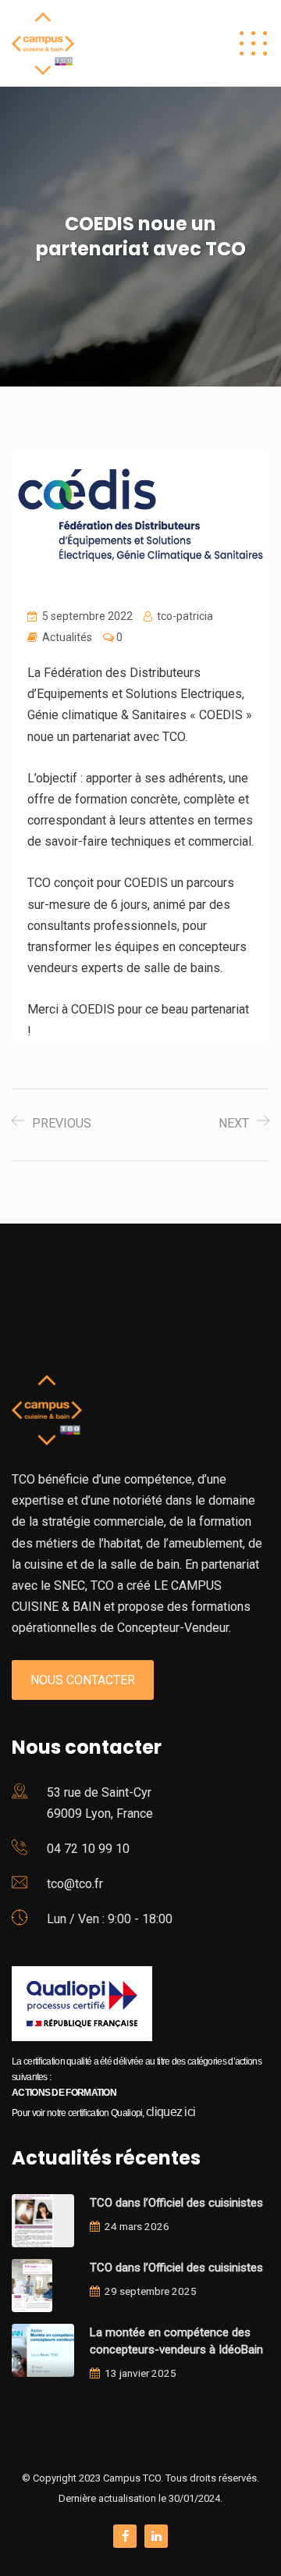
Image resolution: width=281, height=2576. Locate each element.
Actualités (67, 637)
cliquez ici (171, 2112)
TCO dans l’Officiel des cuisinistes (176, 2203)
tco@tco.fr (75, 1884)
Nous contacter (83, 1680)
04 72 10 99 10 (88, 1849)
